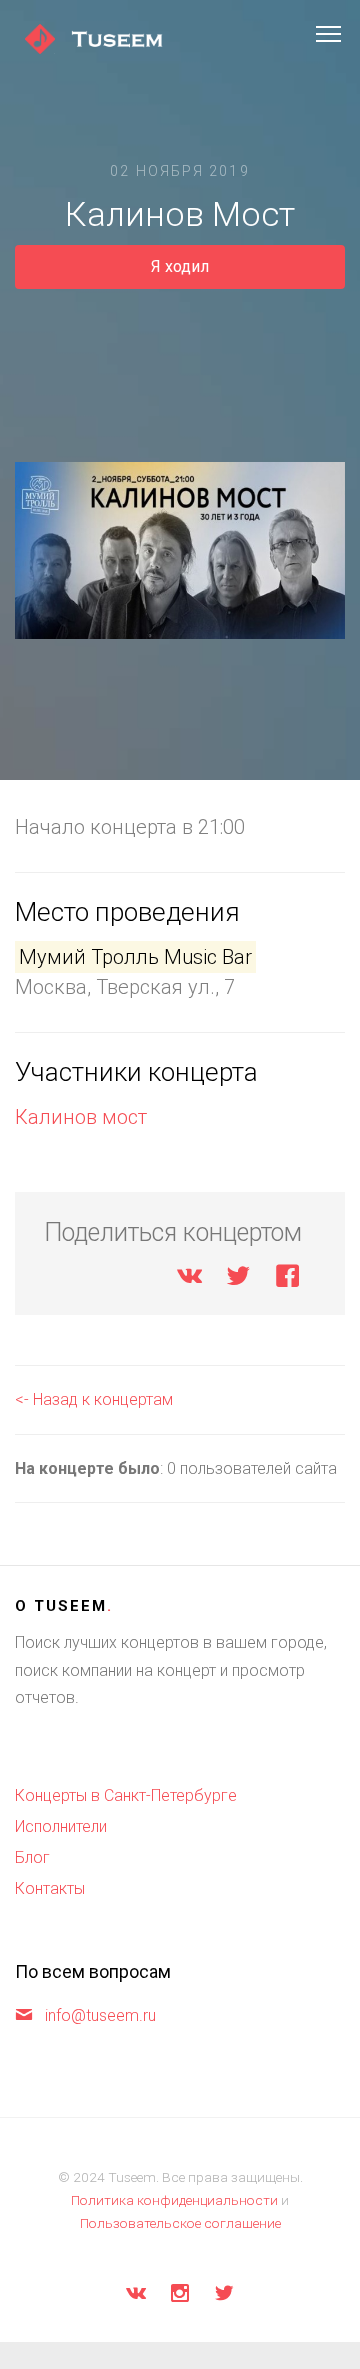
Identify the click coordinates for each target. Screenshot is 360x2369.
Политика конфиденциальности (174, 2200)
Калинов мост (81, 1117)
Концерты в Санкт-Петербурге (126, 1795)
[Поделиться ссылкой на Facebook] (287, 1279)
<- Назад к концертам (94, 1399)
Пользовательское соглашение (180, 2223)
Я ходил (180, 266)
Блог (32, 1857)
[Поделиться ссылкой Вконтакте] (189, 1279)
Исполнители (61, 1826)
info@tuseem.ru (100, 2015)
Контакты (50, 1888)
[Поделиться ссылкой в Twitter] (238, 1279)
